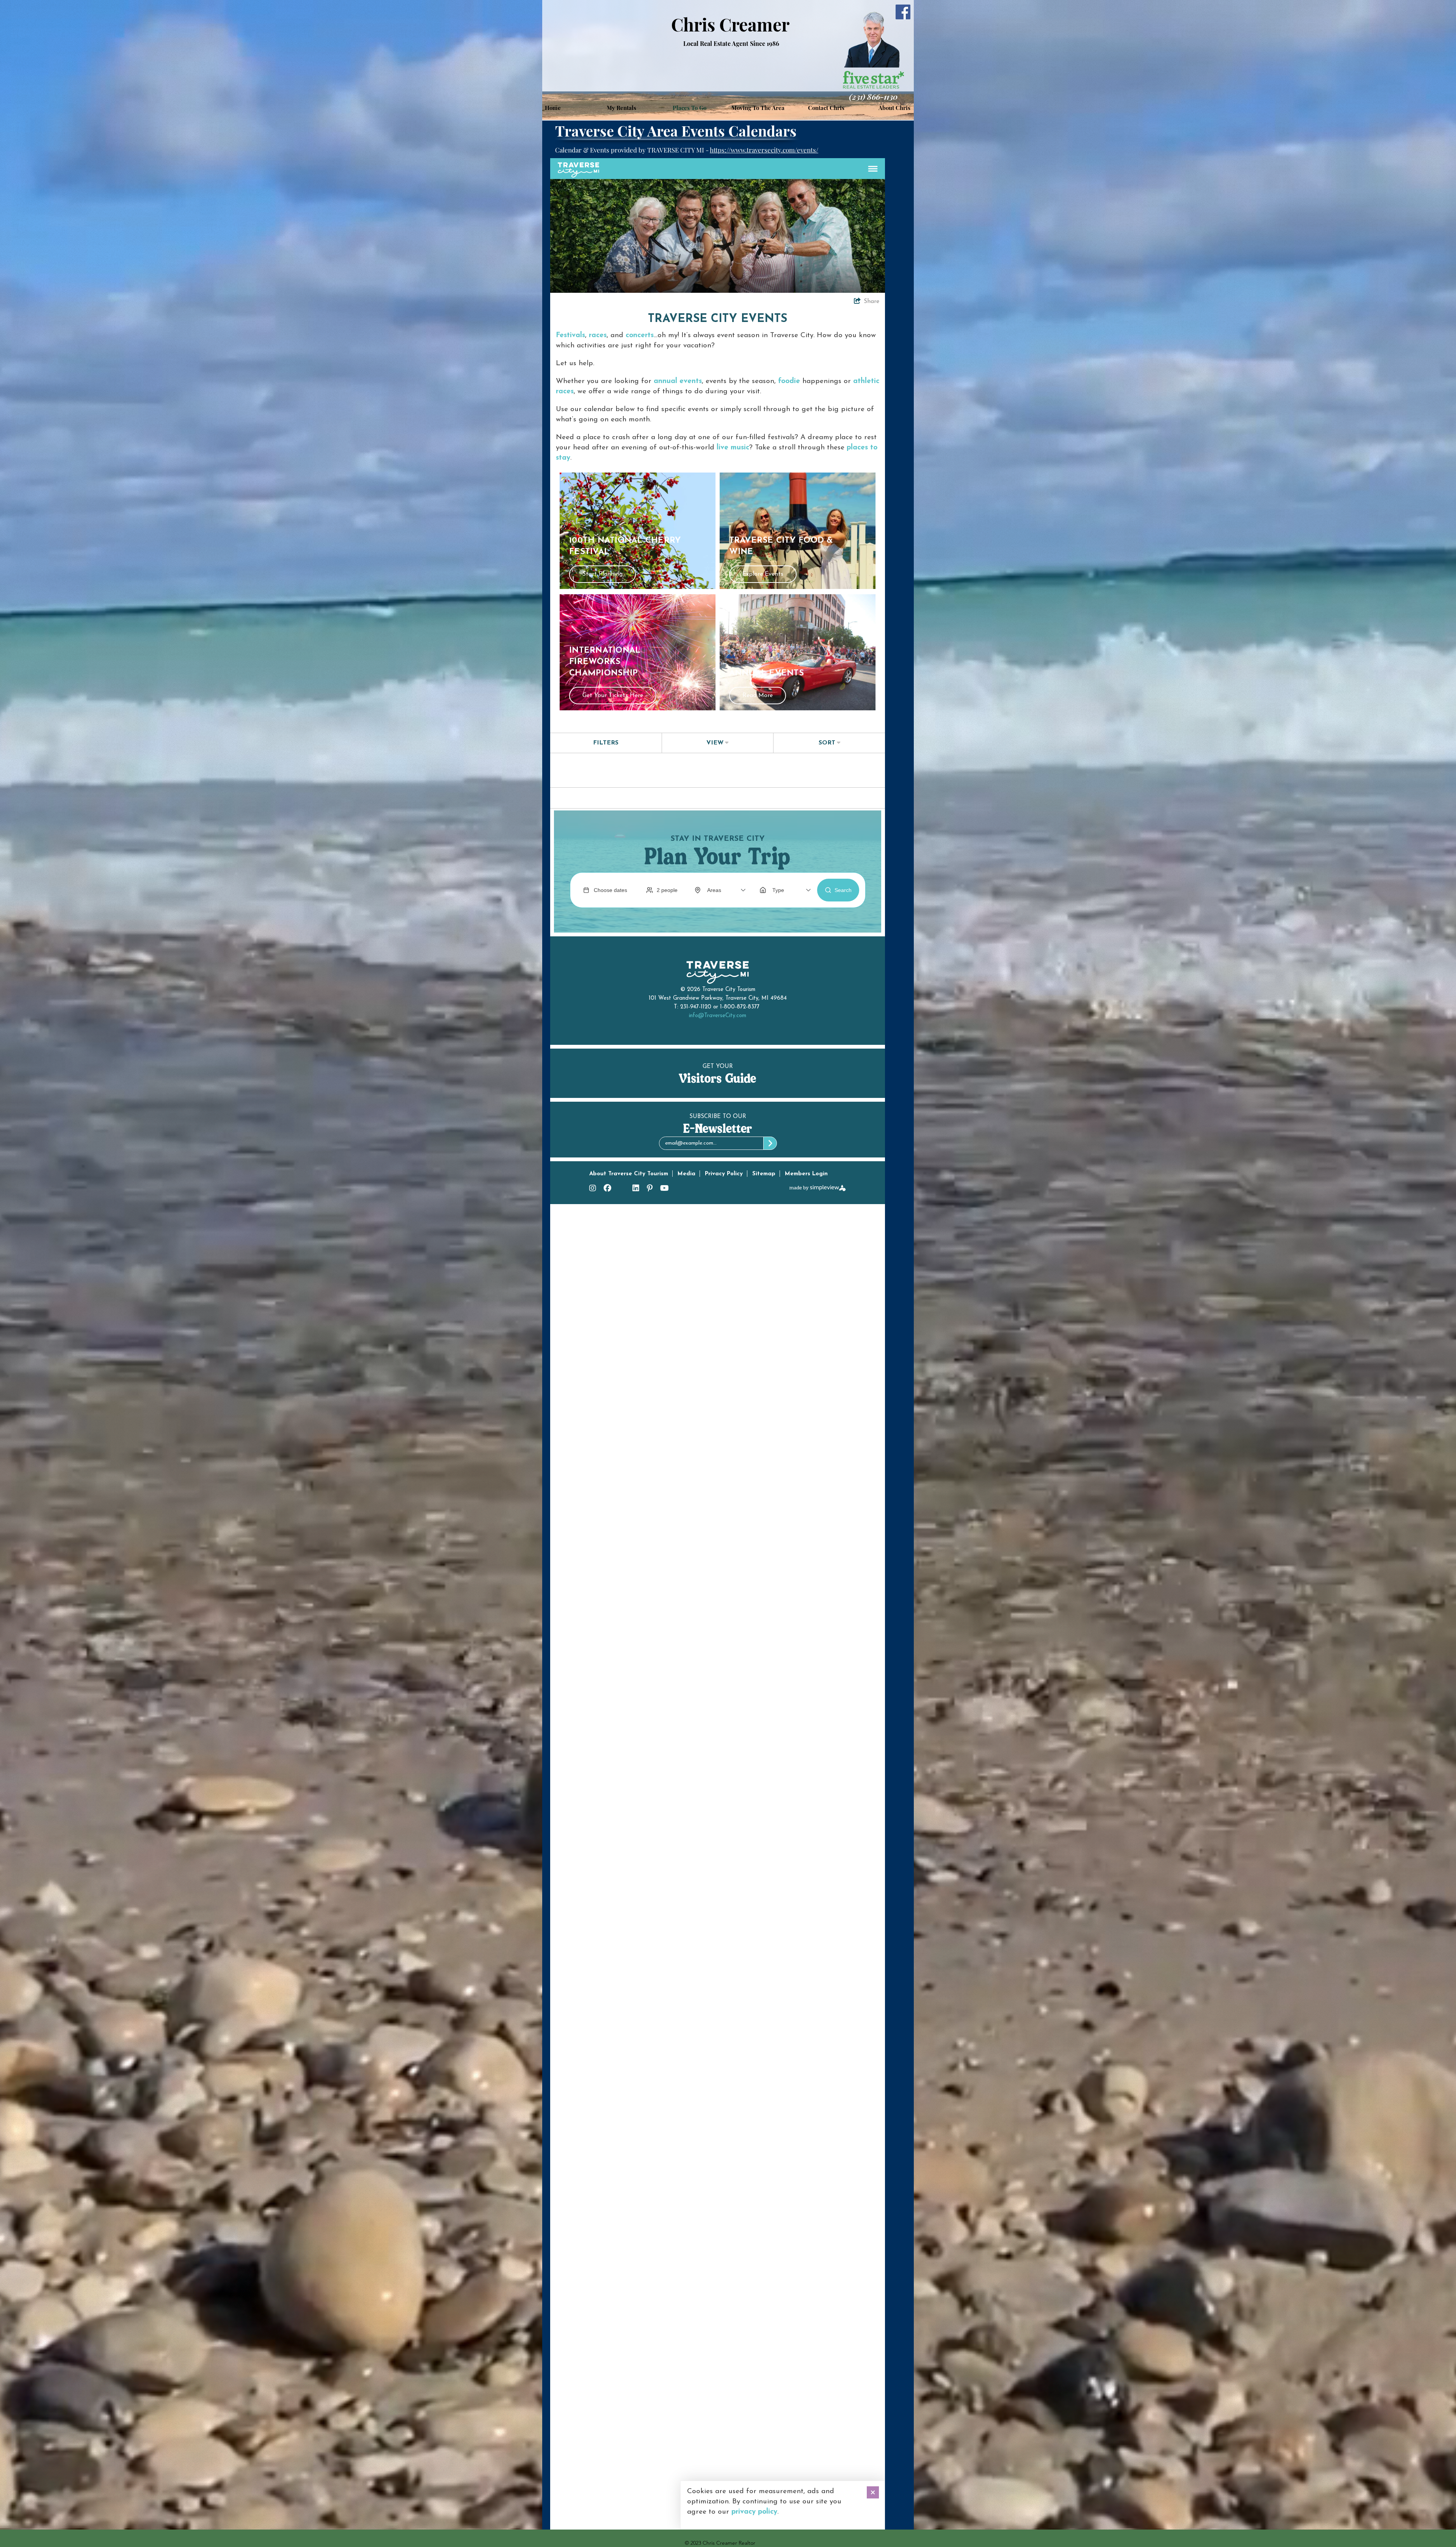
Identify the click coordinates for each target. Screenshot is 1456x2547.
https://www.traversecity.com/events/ (764, 150)
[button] (621, 108)
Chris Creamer (730, 24)
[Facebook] (903, 12)
